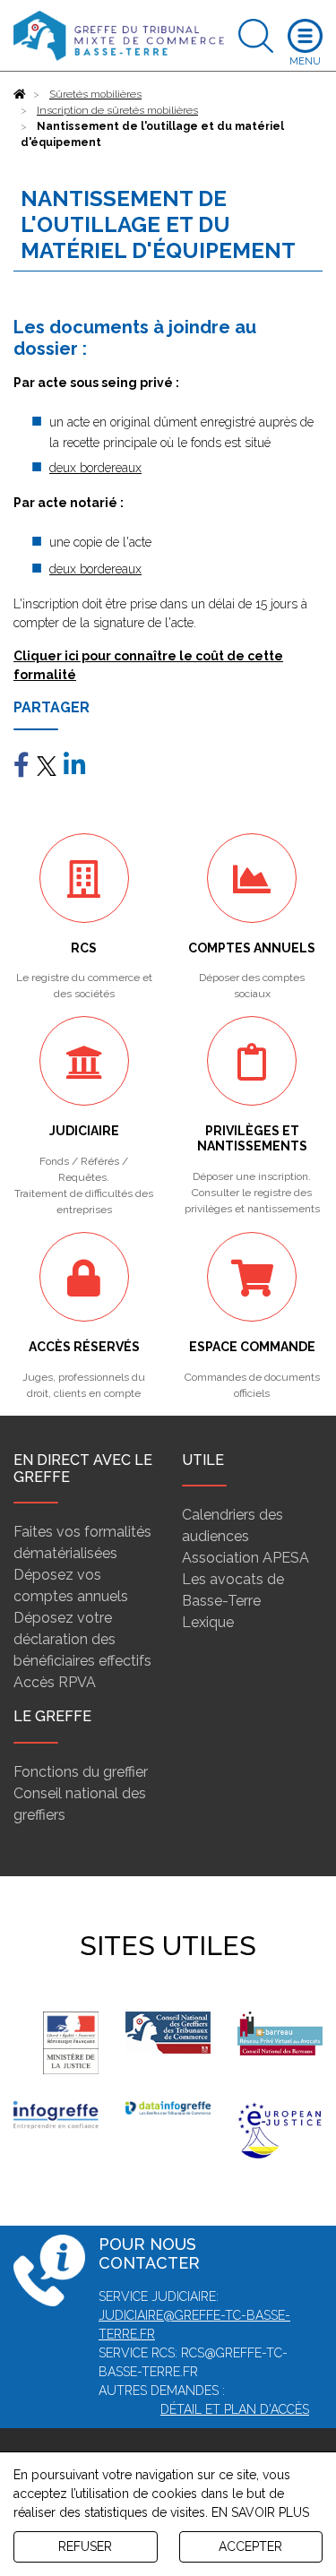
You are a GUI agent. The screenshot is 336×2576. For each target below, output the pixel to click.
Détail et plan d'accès (235, 2409)
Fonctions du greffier (81, 1772)
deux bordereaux (95, 468)
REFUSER (85, 2546)
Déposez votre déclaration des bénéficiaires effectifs (82, 1639)
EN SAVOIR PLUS (260, 2512)
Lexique (208, 1622)
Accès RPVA (55, 1682)
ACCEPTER (250, 2546)
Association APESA (246, 1558)
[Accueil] (20, 94)
